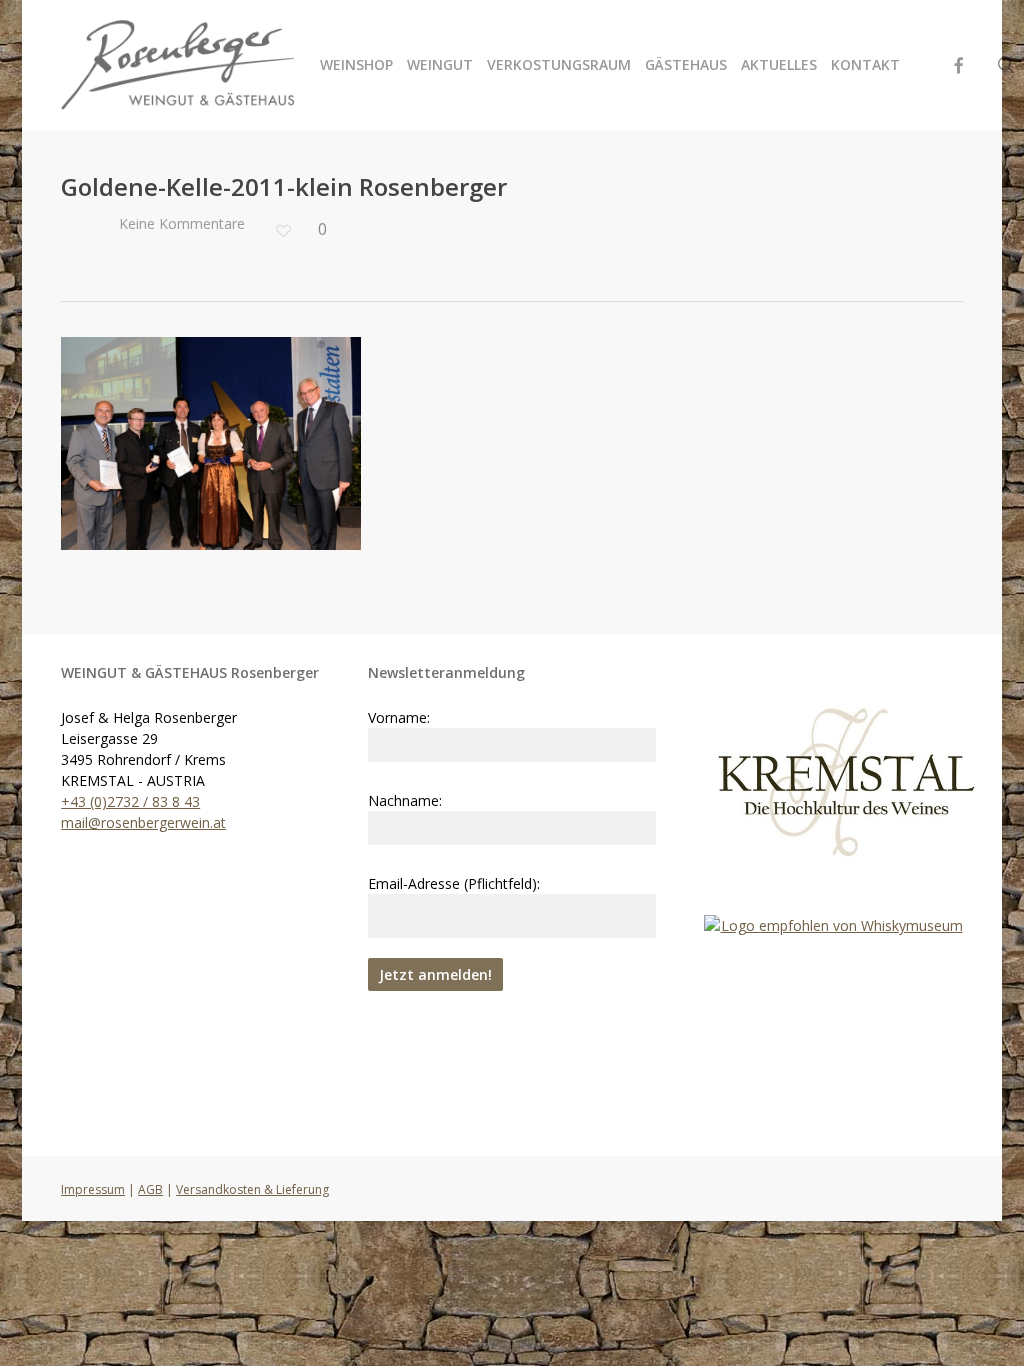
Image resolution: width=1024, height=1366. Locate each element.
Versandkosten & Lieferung (252, 1189)
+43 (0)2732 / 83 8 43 (130, 801)
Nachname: (405, 800)
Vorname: (399, 717)
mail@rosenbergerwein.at (143, 822)
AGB (150, 1189)
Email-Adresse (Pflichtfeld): (454, 883)
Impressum (93, 1189)
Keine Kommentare (180, 223)
